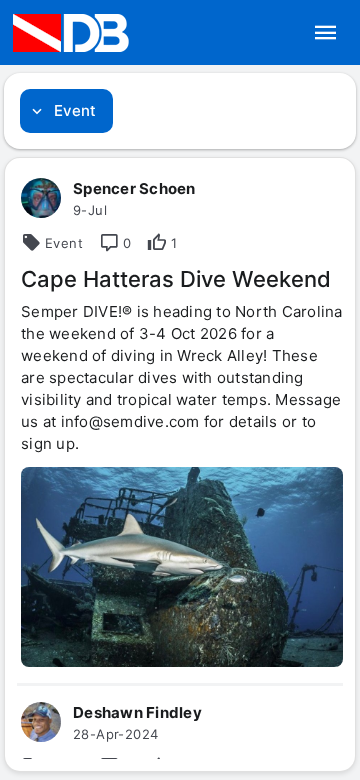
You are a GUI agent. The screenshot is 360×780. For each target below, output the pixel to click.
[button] (326, 33)
